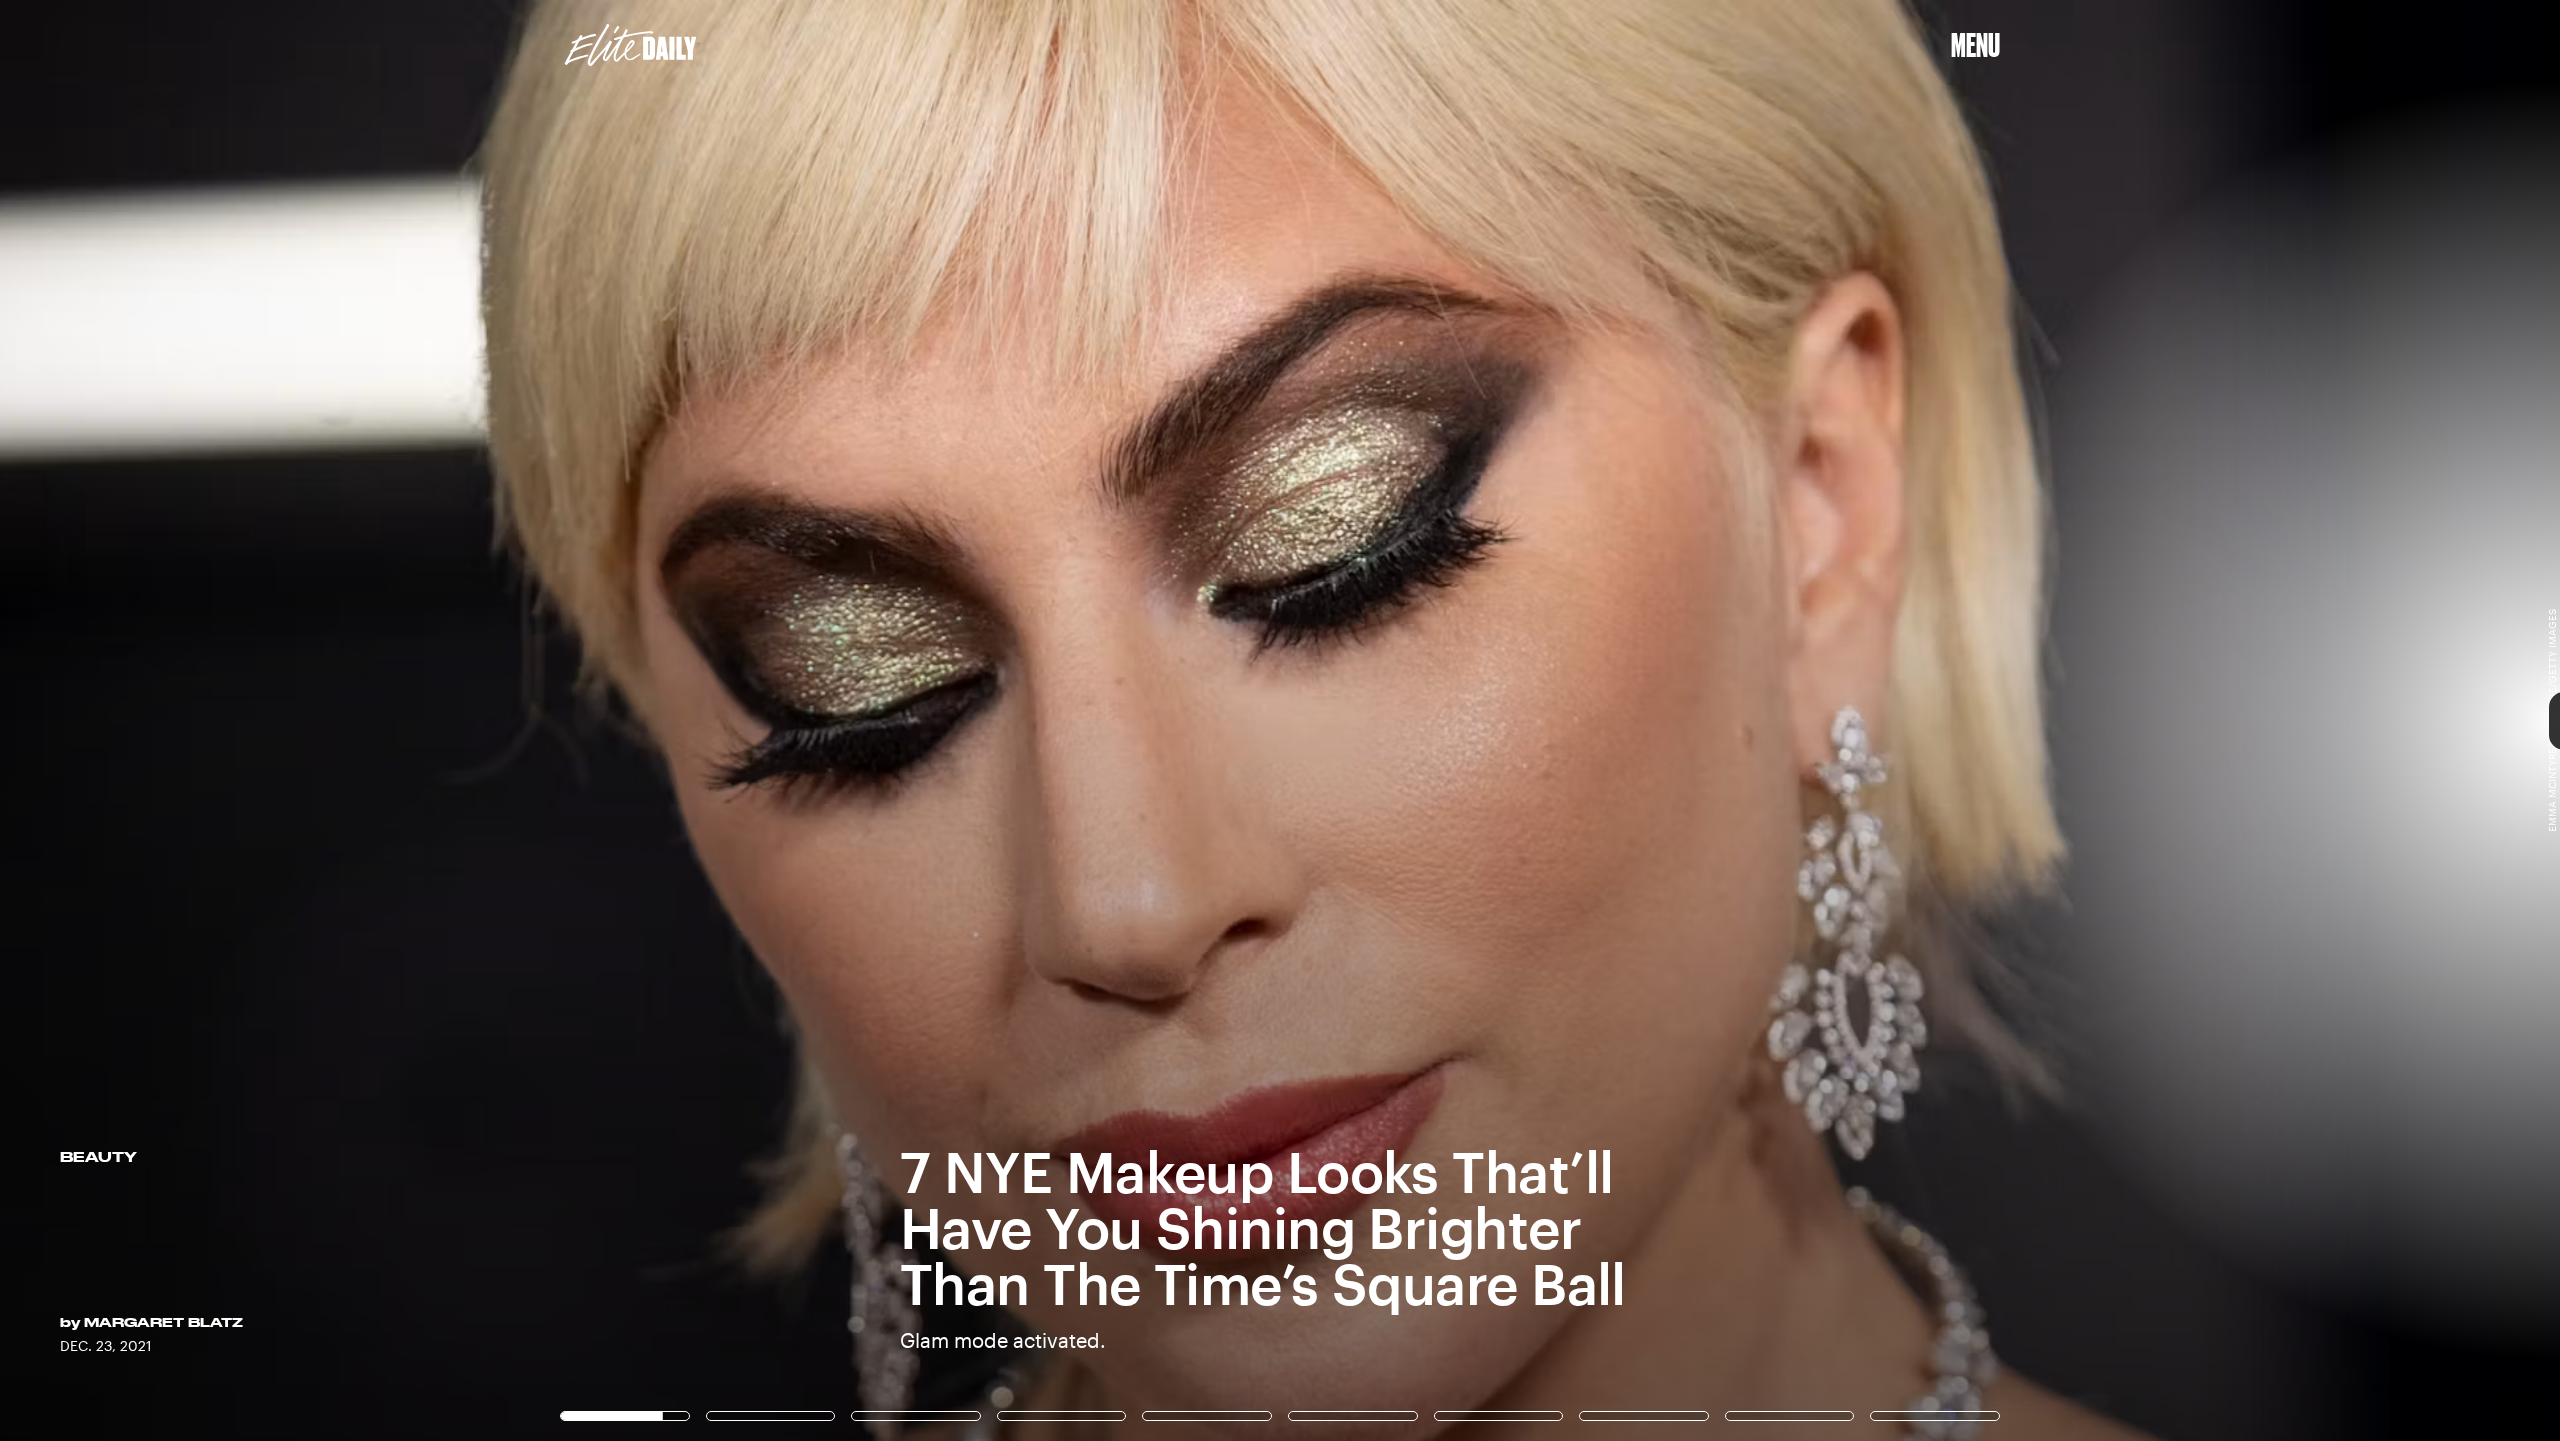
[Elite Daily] (630, 45)
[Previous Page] (422, 720)
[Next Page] (1702, 720)
